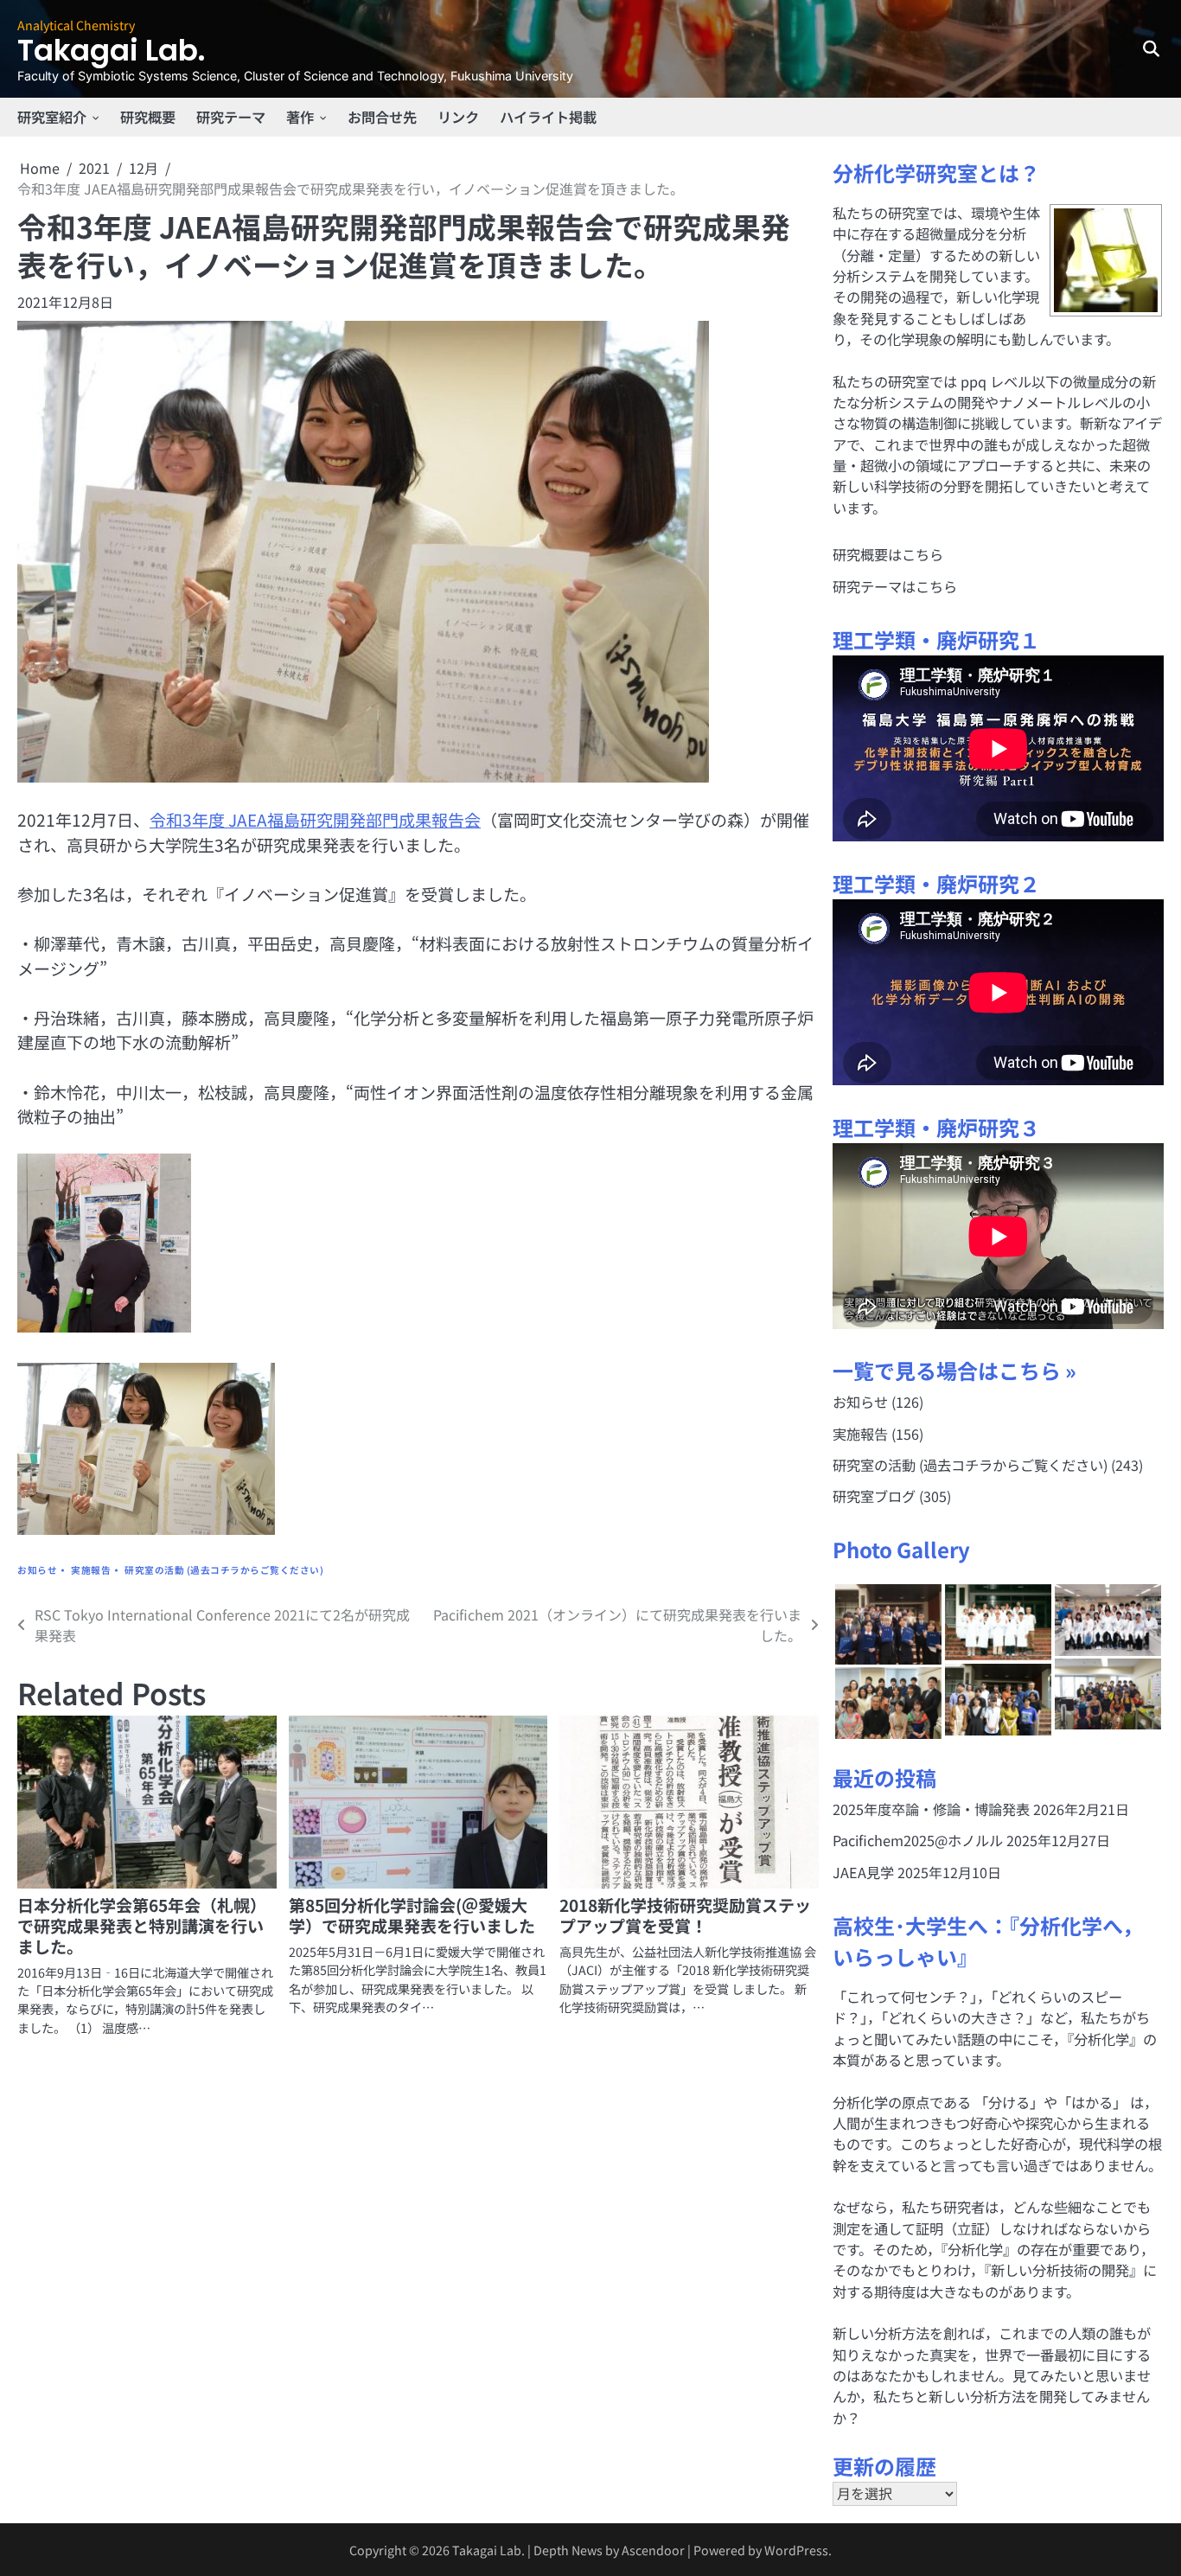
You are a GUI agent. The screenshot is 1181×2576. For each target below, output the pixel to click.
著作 (300, 117)
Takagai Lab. (111, 51)
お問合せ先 (382, 117)
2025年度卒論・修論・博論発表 (931, 1809)
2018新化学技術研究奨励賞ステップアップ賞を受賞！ (685, 1915)
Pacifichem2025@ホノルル (918, 1840)
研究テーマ (231, 117)
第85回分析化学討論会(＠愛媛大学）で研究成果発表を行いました (412, 1915)
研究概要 (148, 117)
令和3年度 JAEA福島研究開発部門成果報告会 (315, 819)
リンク (458, 117)
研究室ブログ (874, 1496)
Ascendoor (653, 2550)
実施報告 (91, 1570)
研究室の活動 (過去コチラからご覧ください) (224, 1570)
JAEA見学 (863, 1872)
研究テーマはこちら (895, 586)
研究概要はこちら (888, 554)
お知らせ (37, 1570)
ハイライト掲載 (548, 117)
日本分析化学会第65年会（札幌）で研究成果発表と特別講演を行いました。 (142, 1925)
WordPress (796, 2550)
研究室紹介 (52, 117)
